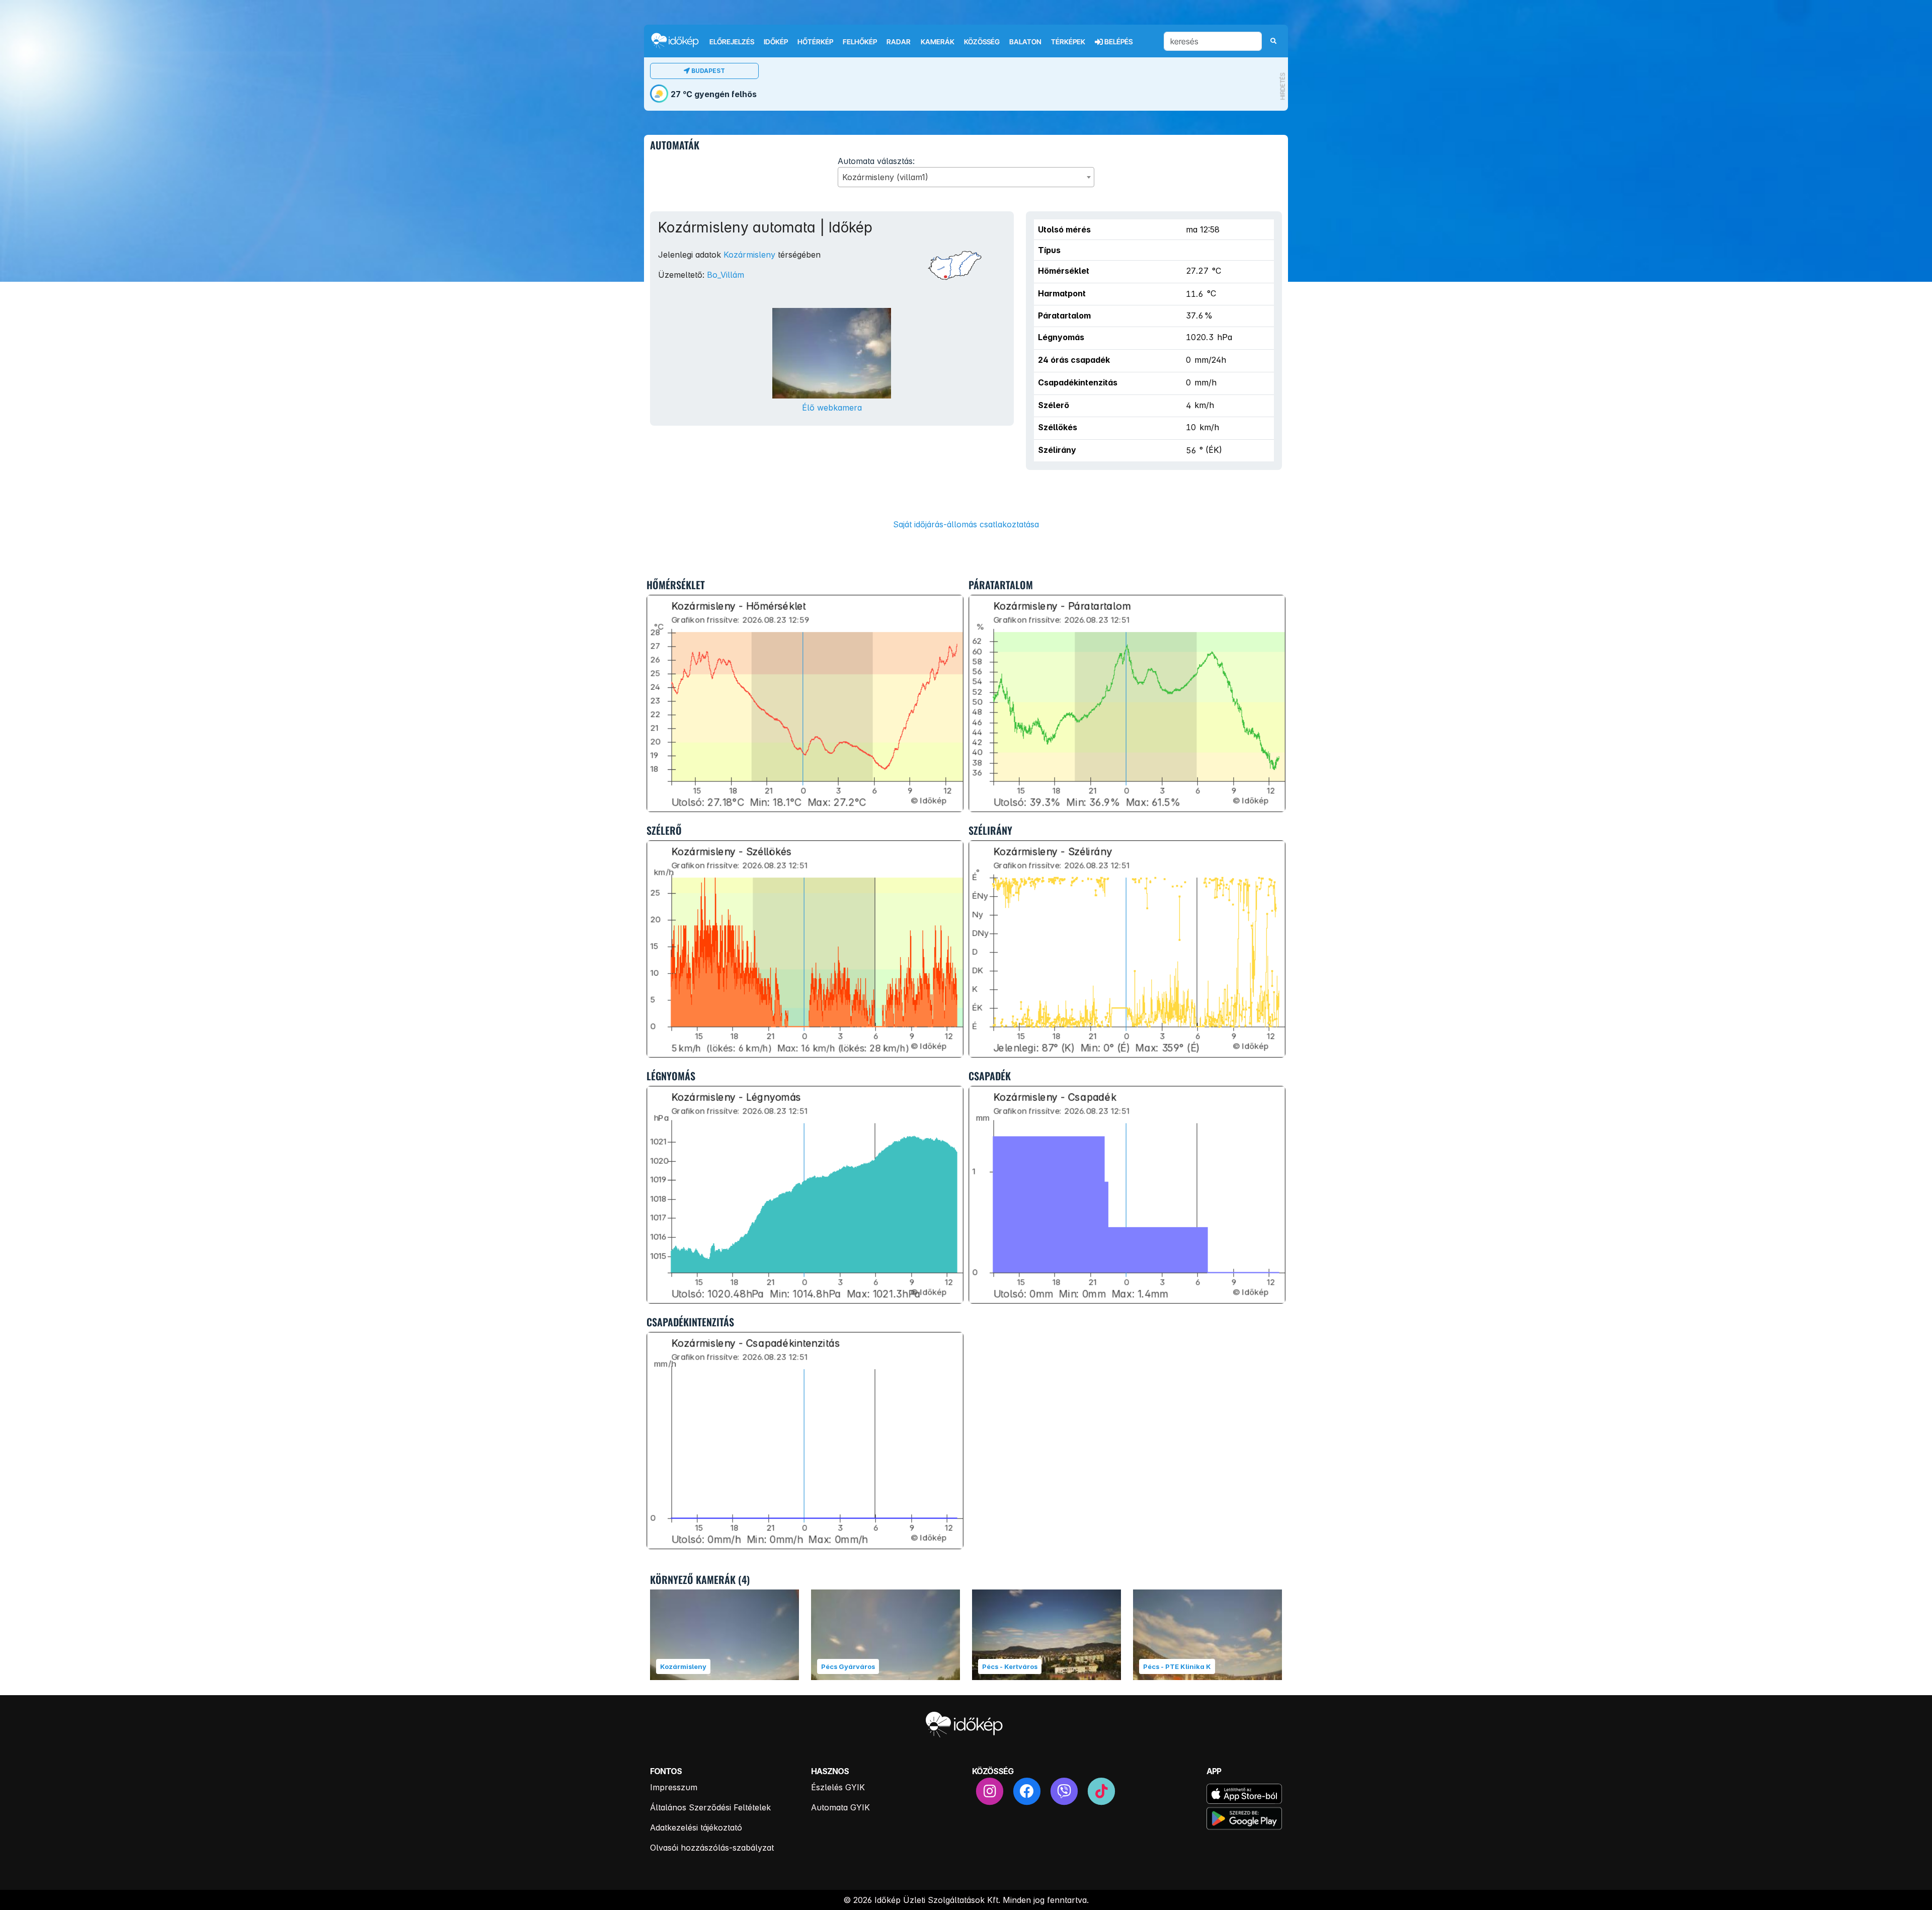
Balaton (1025, 42)
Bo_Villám (726, 275)
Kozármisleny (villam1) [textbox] (885, 177)
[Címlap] (679, 41)
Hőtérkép (815, 42)
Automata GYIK (840, 1807)
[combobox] (966, 177)
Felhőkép (860, 42)
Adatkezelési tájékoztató (696, 1827)
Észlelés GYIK (838, 1787)
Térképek (1068, 42)
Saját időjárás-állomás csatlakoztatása (966, 524)
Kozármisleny (749, 255)
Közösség (982, 42)
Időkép (776, 42)
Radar (899, 42)
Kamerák (938, 42)
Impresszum (674, 1787)
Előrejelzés (732, 42)
